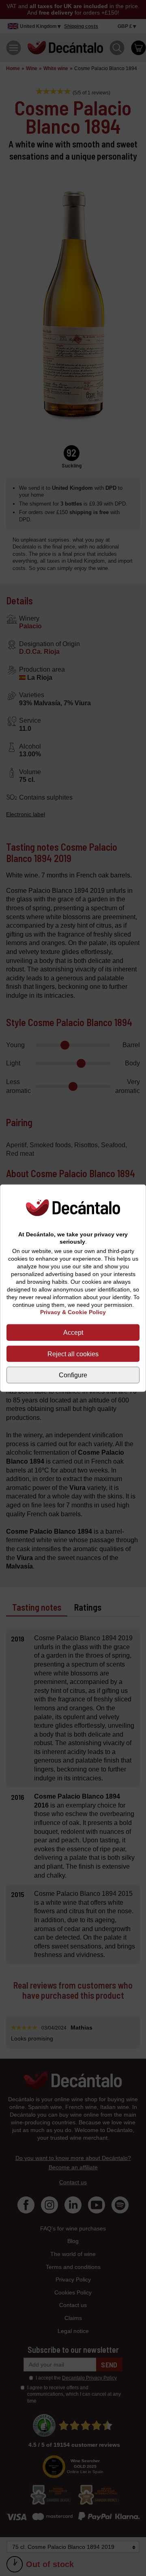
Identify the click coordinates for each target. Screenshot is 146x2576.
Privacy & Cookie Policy (73, 1312)
